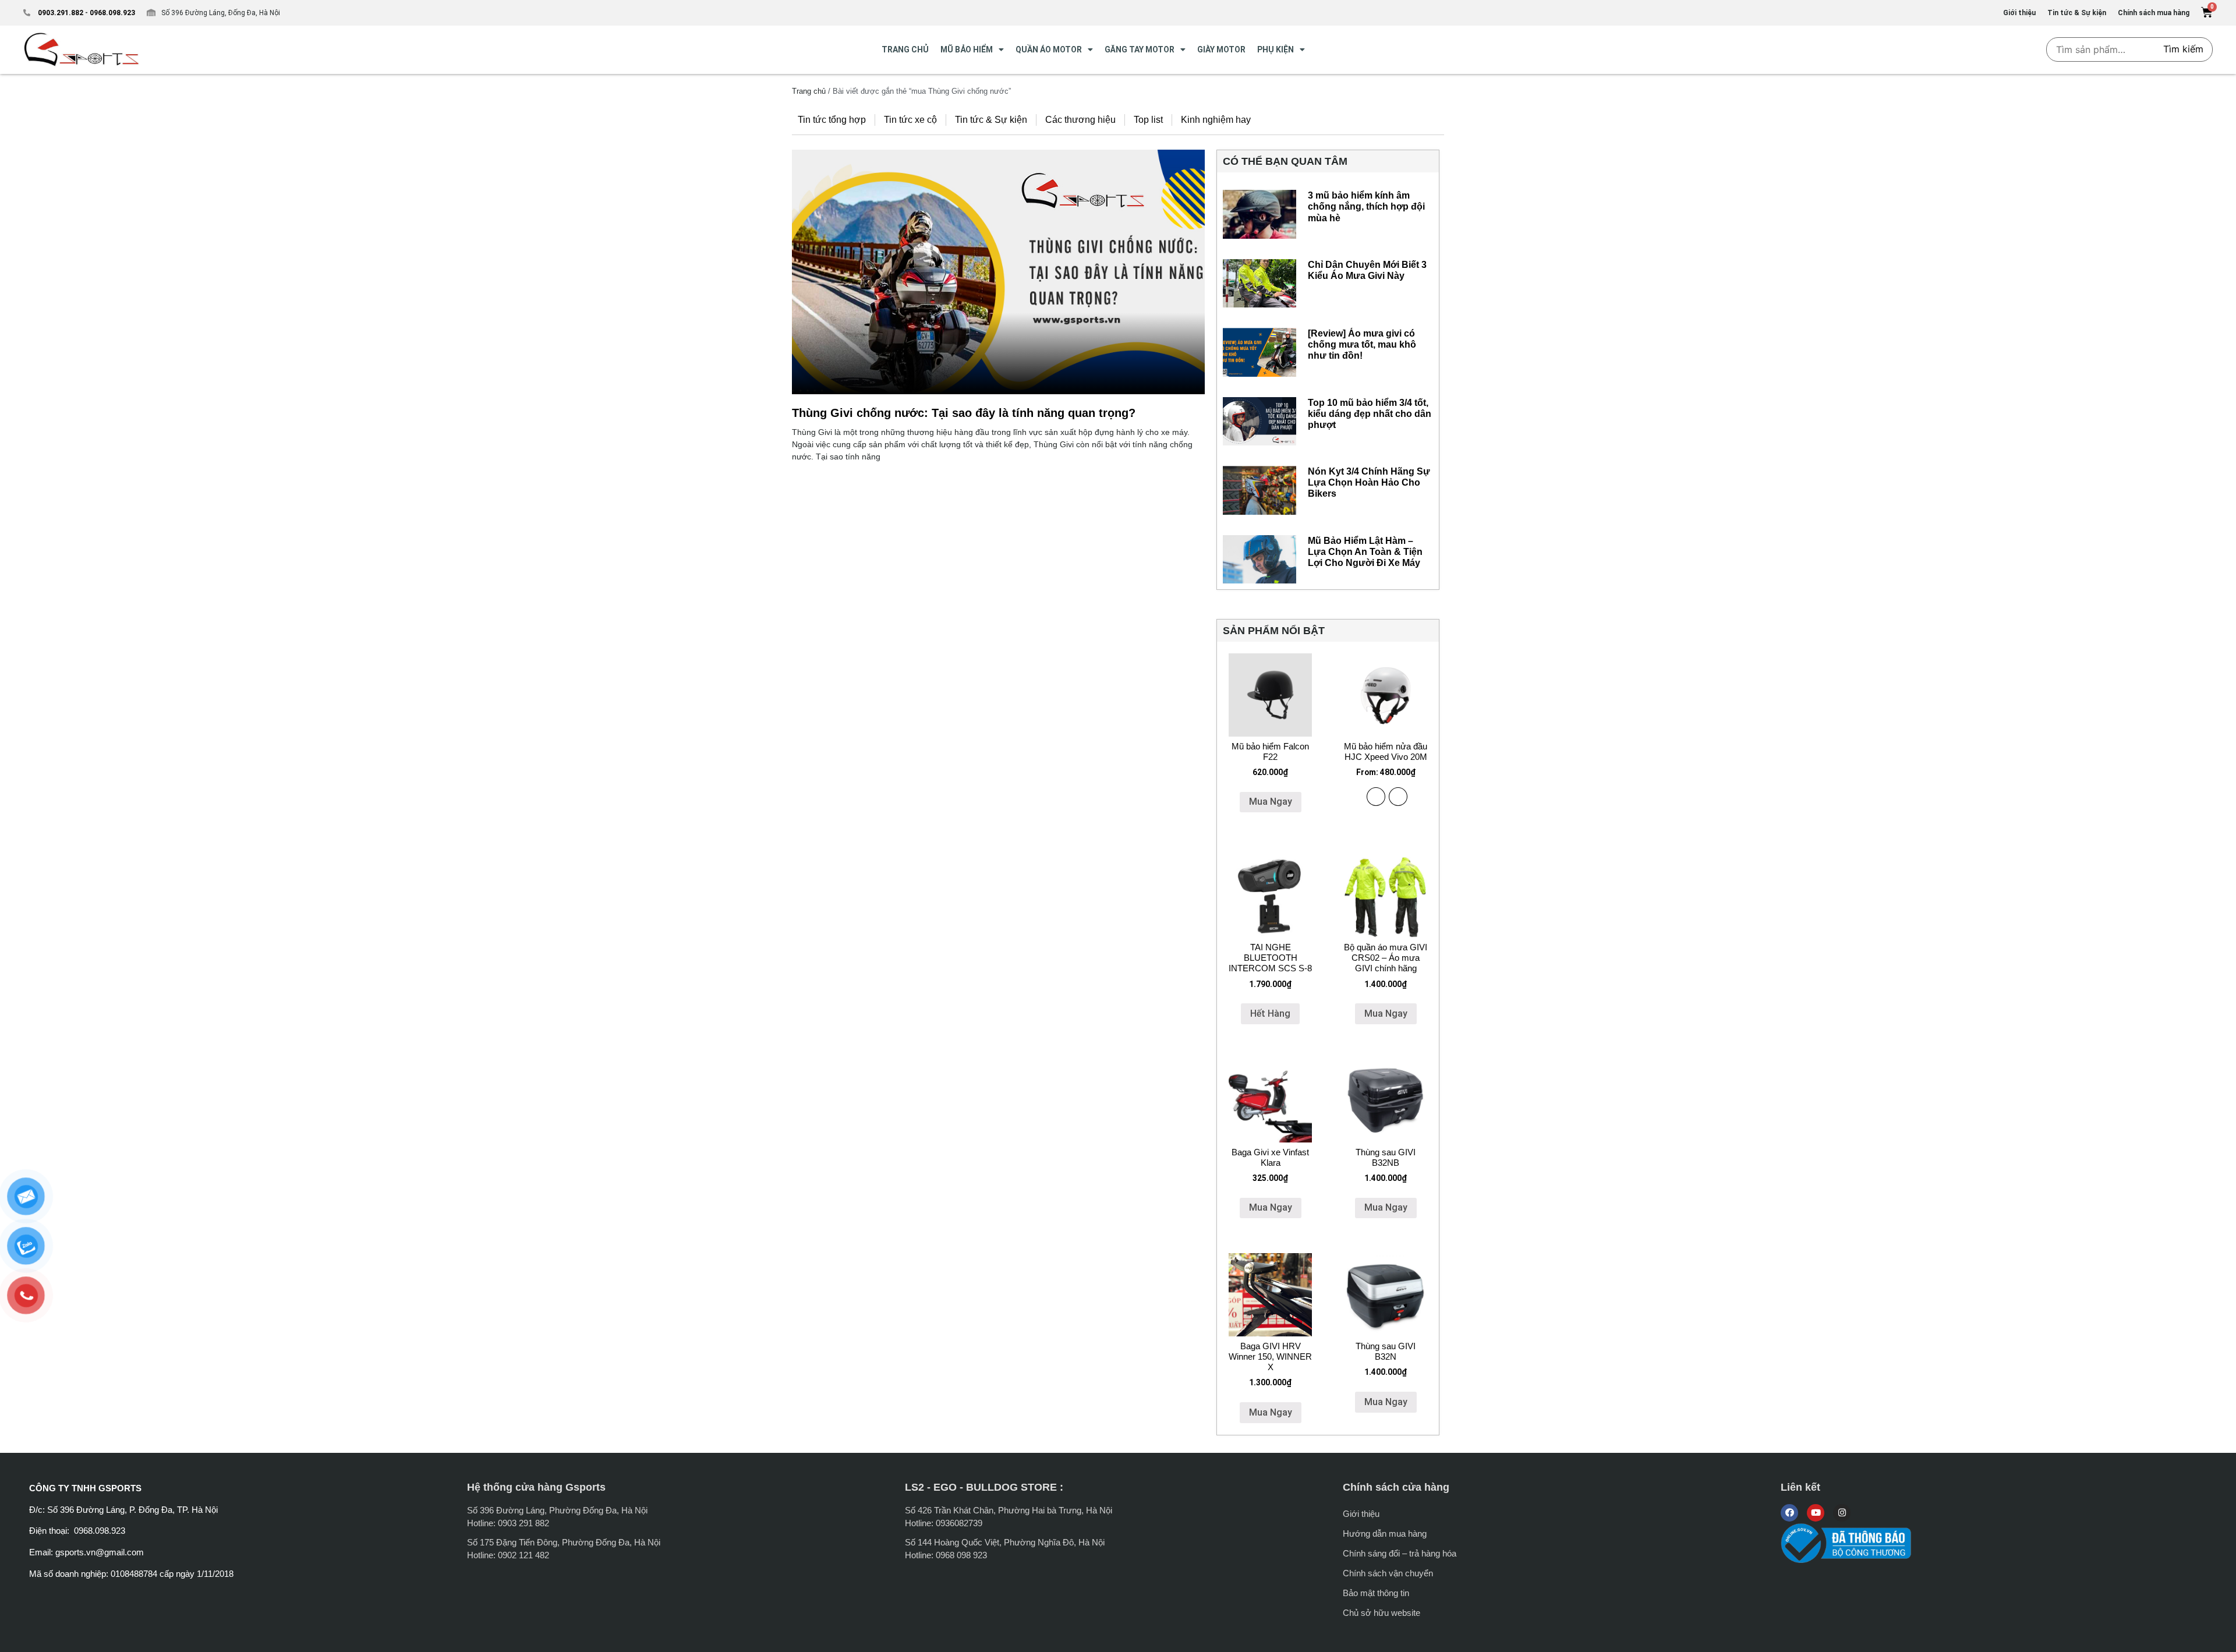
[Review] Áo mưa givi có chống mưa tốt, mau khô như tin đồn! (1362, 344)
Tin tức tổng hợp (832, 120)
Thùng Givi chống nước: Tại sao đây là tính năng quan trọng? (964, 413)
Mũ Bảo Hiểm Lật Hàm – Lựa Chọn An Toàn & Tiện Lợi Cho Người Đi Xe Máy (1365, 552)
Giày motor (1221, 49)
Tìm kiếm (2183, 49)
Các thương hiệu (1080, 120)
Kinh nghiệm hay (1216, 120)
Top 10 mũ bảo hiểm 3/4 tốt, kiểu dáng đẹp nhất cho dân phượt (1370, 414)
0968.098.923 (112, 13)
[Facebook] (1789, 1513)
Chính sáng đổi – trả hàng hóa (1400, 1553)
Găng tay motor (1140, 49)
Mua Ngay (1271, 802)
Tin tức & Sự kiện (991, 120)
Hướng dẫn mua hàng (1385, 1534)
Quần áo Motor (1049, 49)
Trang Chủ (905, 49)
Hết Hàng (1270, 1014)
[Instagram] (1842, 1513)
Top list (1148, 120)
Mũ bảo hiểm (967, 49)
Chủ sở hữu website (1381, 1613)
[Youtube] (1816, 1513)
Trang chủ (809, 91)
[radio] (1376, 797)
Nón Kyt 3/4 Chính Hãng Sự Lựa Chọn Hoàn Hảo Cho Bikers (1369, 482)
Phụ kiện (1276, 49)
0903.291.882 (61, 13)
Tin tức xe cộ (910, 120)
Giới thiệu (1361, 1514)
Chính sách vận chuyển (1388, 1573)
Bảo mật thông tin (1376, 1593)
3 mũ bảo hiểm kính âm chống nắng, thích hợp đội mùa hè (1366, 206)
